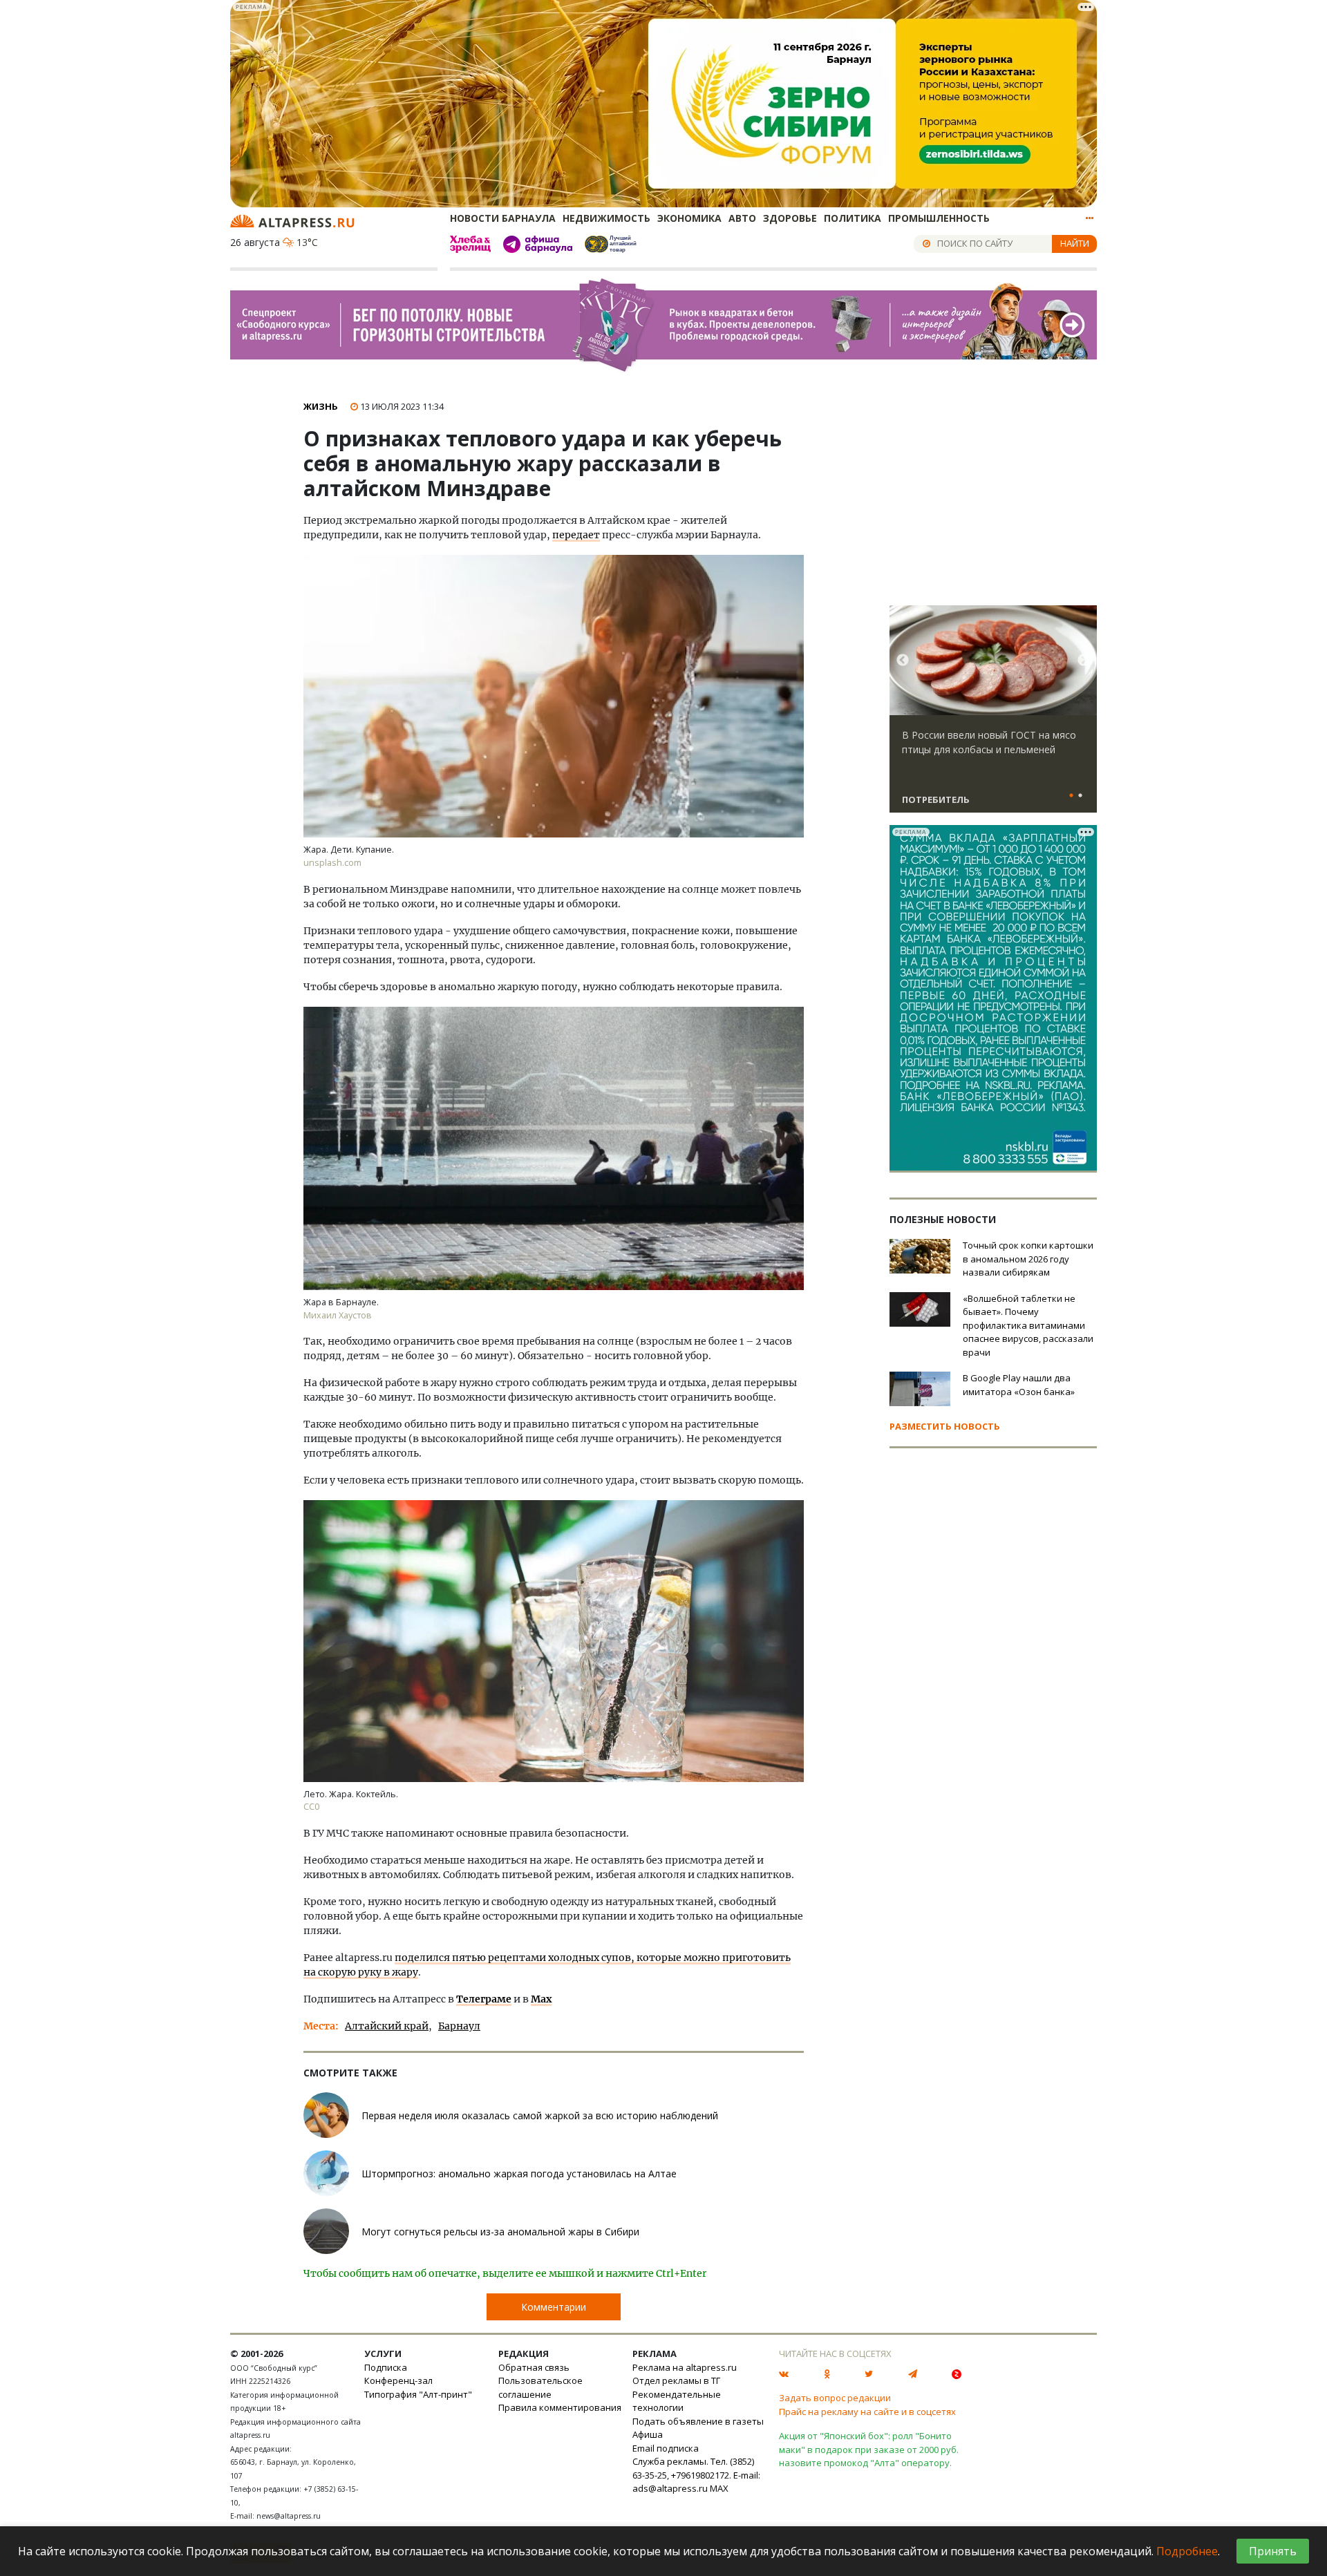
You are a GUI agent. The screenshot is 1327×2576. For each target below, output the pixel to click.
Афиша (648, 2434)
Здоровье (790, 218)
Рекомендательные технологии (677, 2401)
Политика (853, 218)
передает (576, 535)
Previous (903, 661)
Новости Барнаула (503, 218)
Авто (742, 218)
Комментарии (554, 2307)
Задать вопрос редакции (835, 2398)
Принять (1273, 2551)
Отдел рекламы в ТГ (676, 2380)
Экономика (689, 218)
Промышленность (939, 218)
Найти (1075, 243)
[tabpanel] (993, 715)
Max (541, 1999)
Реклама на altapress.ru (685, 2367)
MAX (719, 2488)
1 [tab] (1071, 796)
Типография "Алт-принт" (418, 2394)
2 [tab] (1080, 796)
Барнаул (459, 2026)
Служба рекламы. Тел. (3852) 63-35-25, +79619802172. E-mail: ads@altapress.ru (696, 2475)
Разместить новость (945, 1426)
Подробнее (1187, 2551)
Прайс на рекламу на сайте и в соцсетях (867, 2412)
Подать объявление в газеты (698, 2421)
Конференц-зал (398, 2380)
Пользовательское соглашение (540, 2387)
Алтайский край (387, 2026)
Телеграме (484, 1999)
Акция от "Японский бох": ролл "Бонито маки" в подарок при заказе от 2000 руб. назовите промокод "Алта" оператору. (869, 2449)
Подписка (386, 2367)
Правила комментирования (560, 2407)
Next (1084, 661)
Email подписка (666, 2448)
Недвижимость (606, 218)
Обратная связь (534, 2367)
